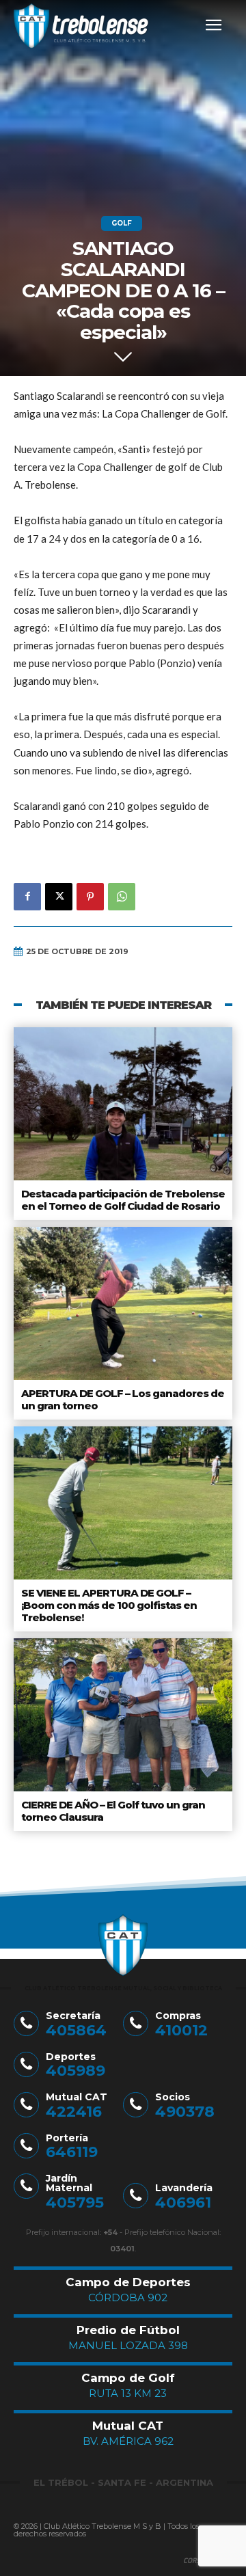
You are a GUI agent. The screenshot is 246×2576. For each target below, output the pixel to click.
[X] (59, 897)
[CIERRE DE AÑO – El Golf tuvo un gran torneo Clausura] (123, 1715)
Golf (122, 223)
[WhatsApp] (122, 897)
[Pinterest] (90, 897)
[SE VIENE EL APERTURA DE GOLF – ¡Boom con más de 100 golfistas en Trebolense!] (123, 1503)
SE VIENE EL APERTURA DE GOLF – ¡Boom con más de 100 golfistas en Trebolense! (109, 1605)
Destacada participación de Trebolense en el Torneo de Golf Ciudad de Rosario (123, 1200)
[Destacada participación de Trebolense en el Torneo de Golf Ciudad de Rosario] (123, 1104)
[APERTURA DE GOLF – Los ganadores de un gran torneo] (123, 1303)
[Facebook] (27, 897)
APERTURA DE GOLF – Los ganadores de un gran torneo (123, 1399)
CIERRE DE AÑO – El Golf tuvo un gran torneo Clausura (113, 1811)
